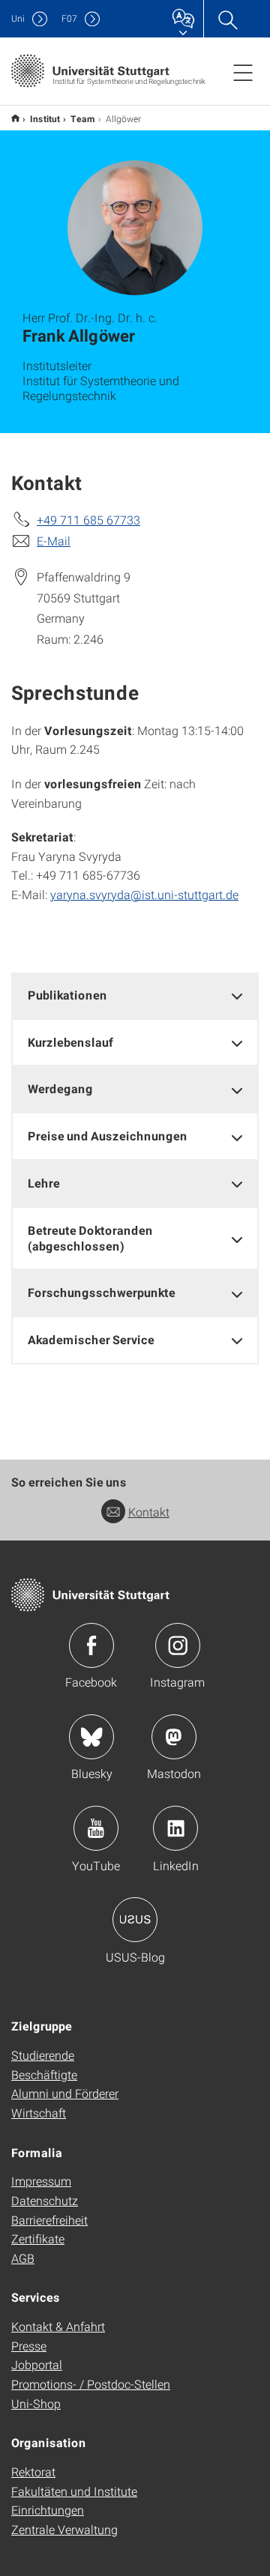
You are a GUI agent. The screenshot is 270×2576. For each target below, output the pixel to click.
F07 (69, 18)
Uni (18, 18)
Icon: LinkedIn (175, 1828)
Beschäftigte (44, 2074)
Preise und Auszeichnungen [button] (108, 1136)
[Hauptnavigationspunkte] (243, 72)
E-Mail (54, 541)
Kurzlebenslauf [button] (70, 1042)
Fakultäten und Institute (74, 2491)
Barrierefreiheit (49, 2220)
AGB (23, 2258)
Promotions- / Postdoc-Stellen (91, 2384)
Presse (29, 2346)
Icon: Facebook (91, 1645)
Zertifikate (38, 2238)
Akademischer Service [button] (91, 1339)
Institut (45, 118)
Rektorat (33, 2471)
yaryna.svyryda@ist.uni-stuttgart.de (144, 894)
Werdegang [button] (60, 1088)
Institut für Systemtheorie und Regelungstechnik (15, 118)
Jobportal (37, 2364)
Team (83, 118)
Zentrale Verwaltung (64, 2529)
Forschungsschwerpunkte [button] (102, 1292)
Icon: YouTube (96, 1828)
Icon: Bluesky (91, 1737)
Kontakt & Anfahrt (58, 2326)
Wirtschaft (39, 2113)
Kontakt (149, 1512)
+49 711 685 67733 (88, 520)
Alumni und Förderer (65, 2093)
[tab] (135, 995)
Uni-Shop (36, 2403)
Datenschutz (45, 2200)
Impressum (41, 2181)
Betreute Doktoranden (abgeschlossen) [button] (90, 1238)
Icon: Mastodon (174, 1737)
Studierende (43, 2055)
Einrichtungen (48, 2510)
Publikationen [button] (67, 995)
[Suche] (227, 19)
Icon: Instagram (178, 1645)
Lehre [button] (44, 1183)
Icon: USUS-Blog (135, 1920)
